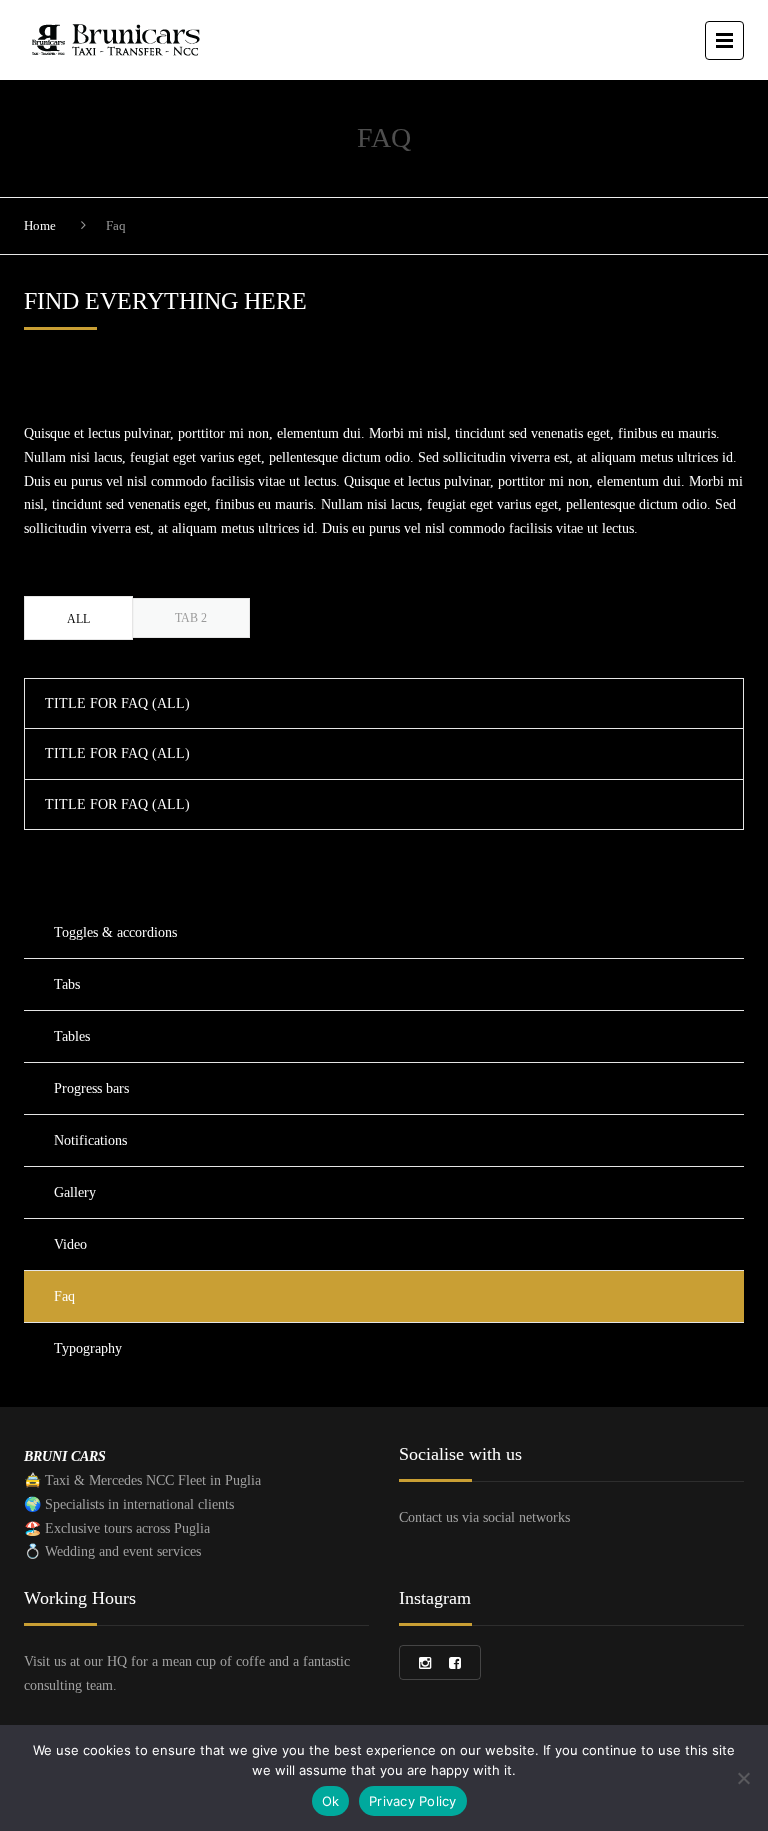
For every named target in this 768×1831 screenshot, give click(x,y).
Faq (64, 1296)
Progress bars (91, 1088)
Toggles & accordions (115, 932)
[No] (743, 1778)
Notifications (90, 1140)
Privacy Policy (413, 1801)
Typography (88, 1348)
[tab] (78, 618)
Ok (331, 1801)
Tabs (67, 984)
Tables (72, 1036)
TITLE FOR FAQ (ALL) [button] (117, 703)
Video (70, 1244)
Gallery (75, 1192)
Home (40, 225)
